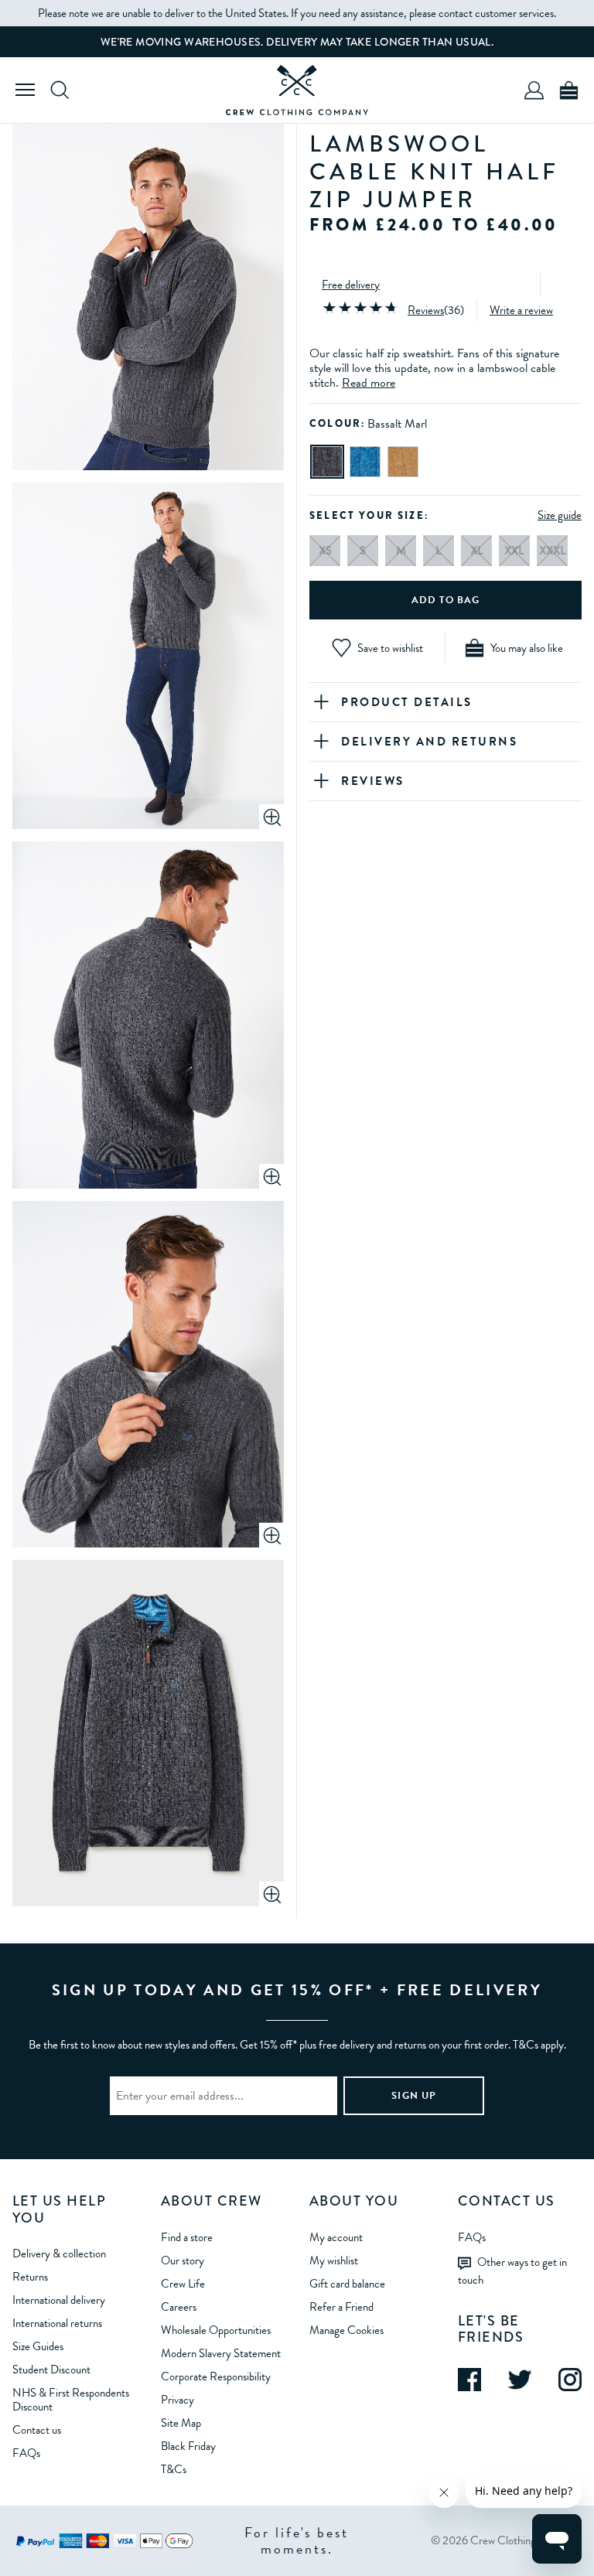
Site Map (181, 2423)
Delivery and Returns (429, 742)
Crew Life (183, 2284)
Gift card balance (347, 2284)
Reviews (426, 310)
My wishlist (334, 2260)
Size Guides (38, 2346)
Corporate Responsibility (216, 2376)
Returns (30, 2277)
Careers (179, 2307)
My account (336, 2237)
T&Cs (174, 2469)
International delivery (59, 2300)
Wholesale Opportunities (216, 2330)
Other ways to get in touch (512, 2271)
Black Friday (188, 2446)
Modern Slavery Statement (221, 2353)
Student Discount (51, 2370)
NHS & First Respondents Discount (71, 2400)
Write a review (521, 310)
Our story (183, 2260)
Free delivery (351, 285)
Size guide (560, 515)
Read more (369, 383)
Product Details (407, 702)
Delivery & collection (59, 2254)
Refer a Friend (341, 2307)
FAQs (26, 2453)
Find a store (187, 2237)
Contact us (37, 2430)
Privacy (178, 2400)
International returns (57, 2323)
